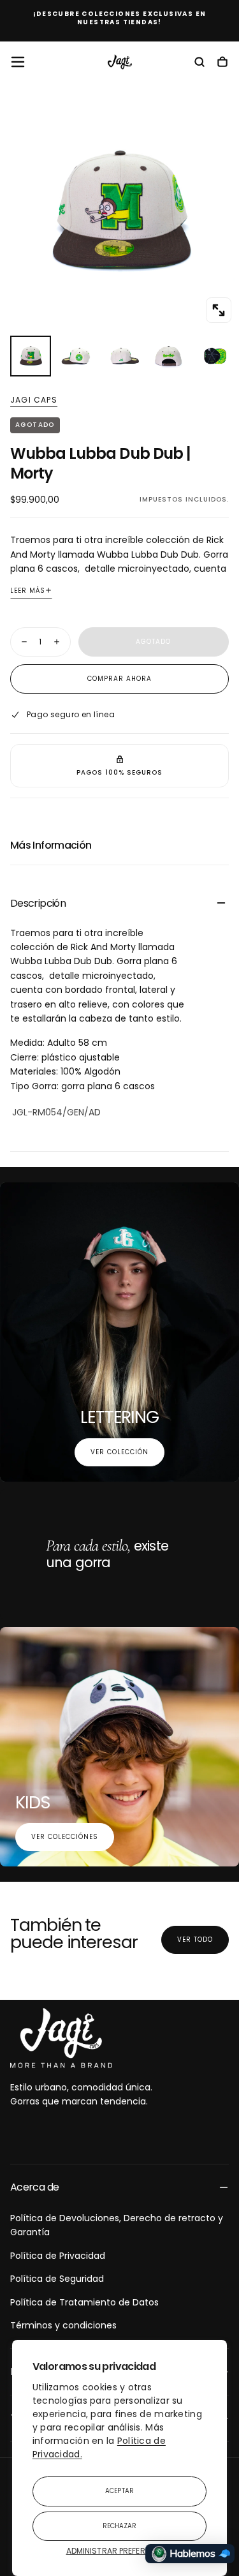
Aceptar (119, 2491)
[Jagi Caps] (61, 2038)
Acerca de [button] (34, 2187)
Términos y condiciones (63, 2325)
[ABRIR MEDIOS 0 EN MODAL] (219, 310)
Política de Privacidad (58, 2256)
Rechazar (120, 2526)
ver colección (119, 1452)
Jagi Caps (34, 400)
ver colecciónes (65, 1837)
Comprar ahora (119, 679)
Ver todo (195, 1939)
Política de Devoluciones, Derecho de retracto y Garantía (117, 2225)
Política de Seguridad (57, 2279)
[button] (18, 62)
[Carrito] (222, 63)
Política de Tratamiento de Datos (84, 2302)
